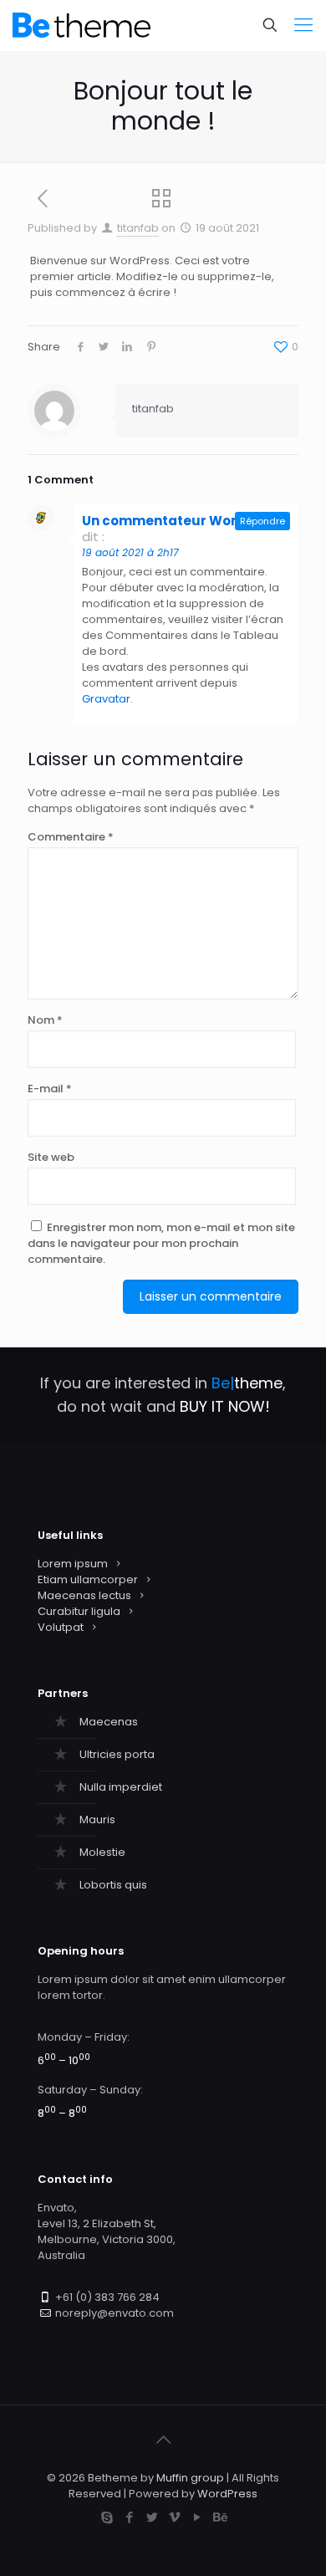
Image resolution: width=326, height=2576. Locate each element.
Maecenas (109, 1722)
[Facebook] (129, 2517)
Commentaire (71, 837)
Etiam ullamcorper (88, 1579)
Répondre (262, 521)
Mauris (97, 1820)
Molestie (102, 1852)
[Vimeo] (174, 2517)
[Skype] (107, 2517)
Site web (51, 1157)
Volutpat (61, 1627)
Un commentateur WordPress (183, 521)
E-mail (50, 1089)
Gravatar (106, 699)
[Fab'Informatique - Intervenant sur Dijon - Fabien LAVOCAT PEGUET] (81, 25)
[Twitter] (152, 2517)
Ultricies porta (117, 1754)
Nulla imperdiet (121, 1787)
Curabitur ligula (79, 1611)
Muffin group (190, 2478)
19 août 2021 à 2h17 (130, 552)
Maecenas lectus (84, 1595)
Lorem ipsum (73, 1564)
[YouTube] (197, 2517)
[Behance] (219, 2517)
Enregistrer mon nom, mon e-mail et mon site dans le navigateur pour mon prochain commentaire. (161, 1243)
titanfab (138, 228)
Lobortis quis (113, 1885)
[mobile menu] (303, 25)
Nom (45, 1020)
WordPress (227, 2494)
